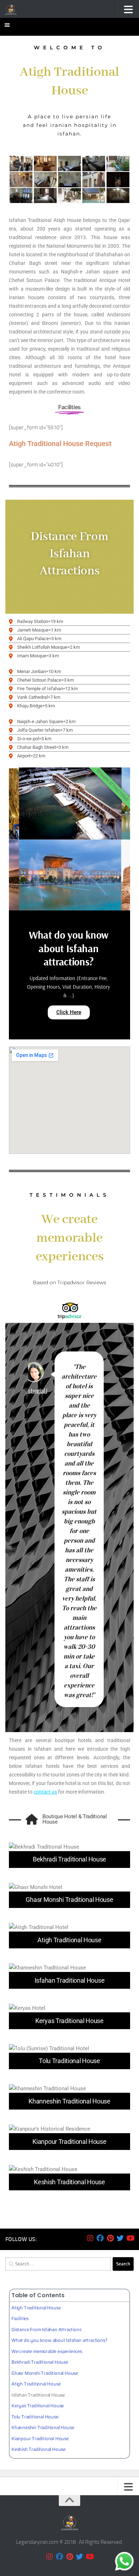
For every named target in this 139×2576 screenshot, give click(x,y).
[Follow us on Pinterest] (110, 2238)
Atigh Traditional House (36, 2308)
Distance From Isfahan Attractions (46, 2330)
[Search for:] (58, 2264)
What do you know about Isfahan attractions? (59, 2340)
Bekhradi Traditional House (40, 2362)
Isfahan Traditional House (38, 2395)
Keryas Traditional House (38, 2406)
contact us (45, 1792)
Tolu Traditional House (35, 2417)
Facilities (20, 2318)
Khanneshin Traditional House (43, 2427)
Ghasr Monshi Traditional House (45, 2373)
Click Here (69, 1012)
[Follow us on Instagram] (90, 2238)
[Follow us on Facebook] (100, 2238)
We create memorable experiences (47, 2351)
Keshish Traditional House (38, 2449)
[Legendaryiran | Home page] (13, 9)
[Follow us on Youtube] (130, 2238)
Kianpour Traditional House (40, 2439)
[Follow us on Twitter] (120, 2238)
